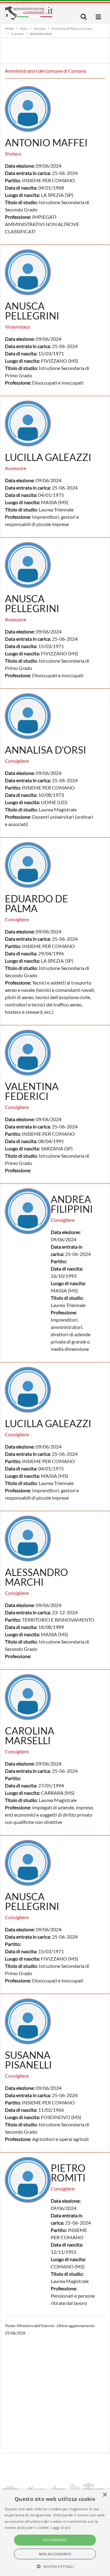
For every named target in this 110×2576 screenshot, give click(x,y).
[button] (55, 2566)
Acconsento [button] (55, 2540)
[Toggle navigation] (84, 17)
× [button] (105, 2495)
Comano (17, 34)
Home (9, 28)
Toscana (40, 28)
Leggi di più (61, 2527)
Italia (24, 28)
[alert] (55, 2533)
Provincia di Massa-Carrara (72, 28)
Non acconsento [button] (55, 2554)
